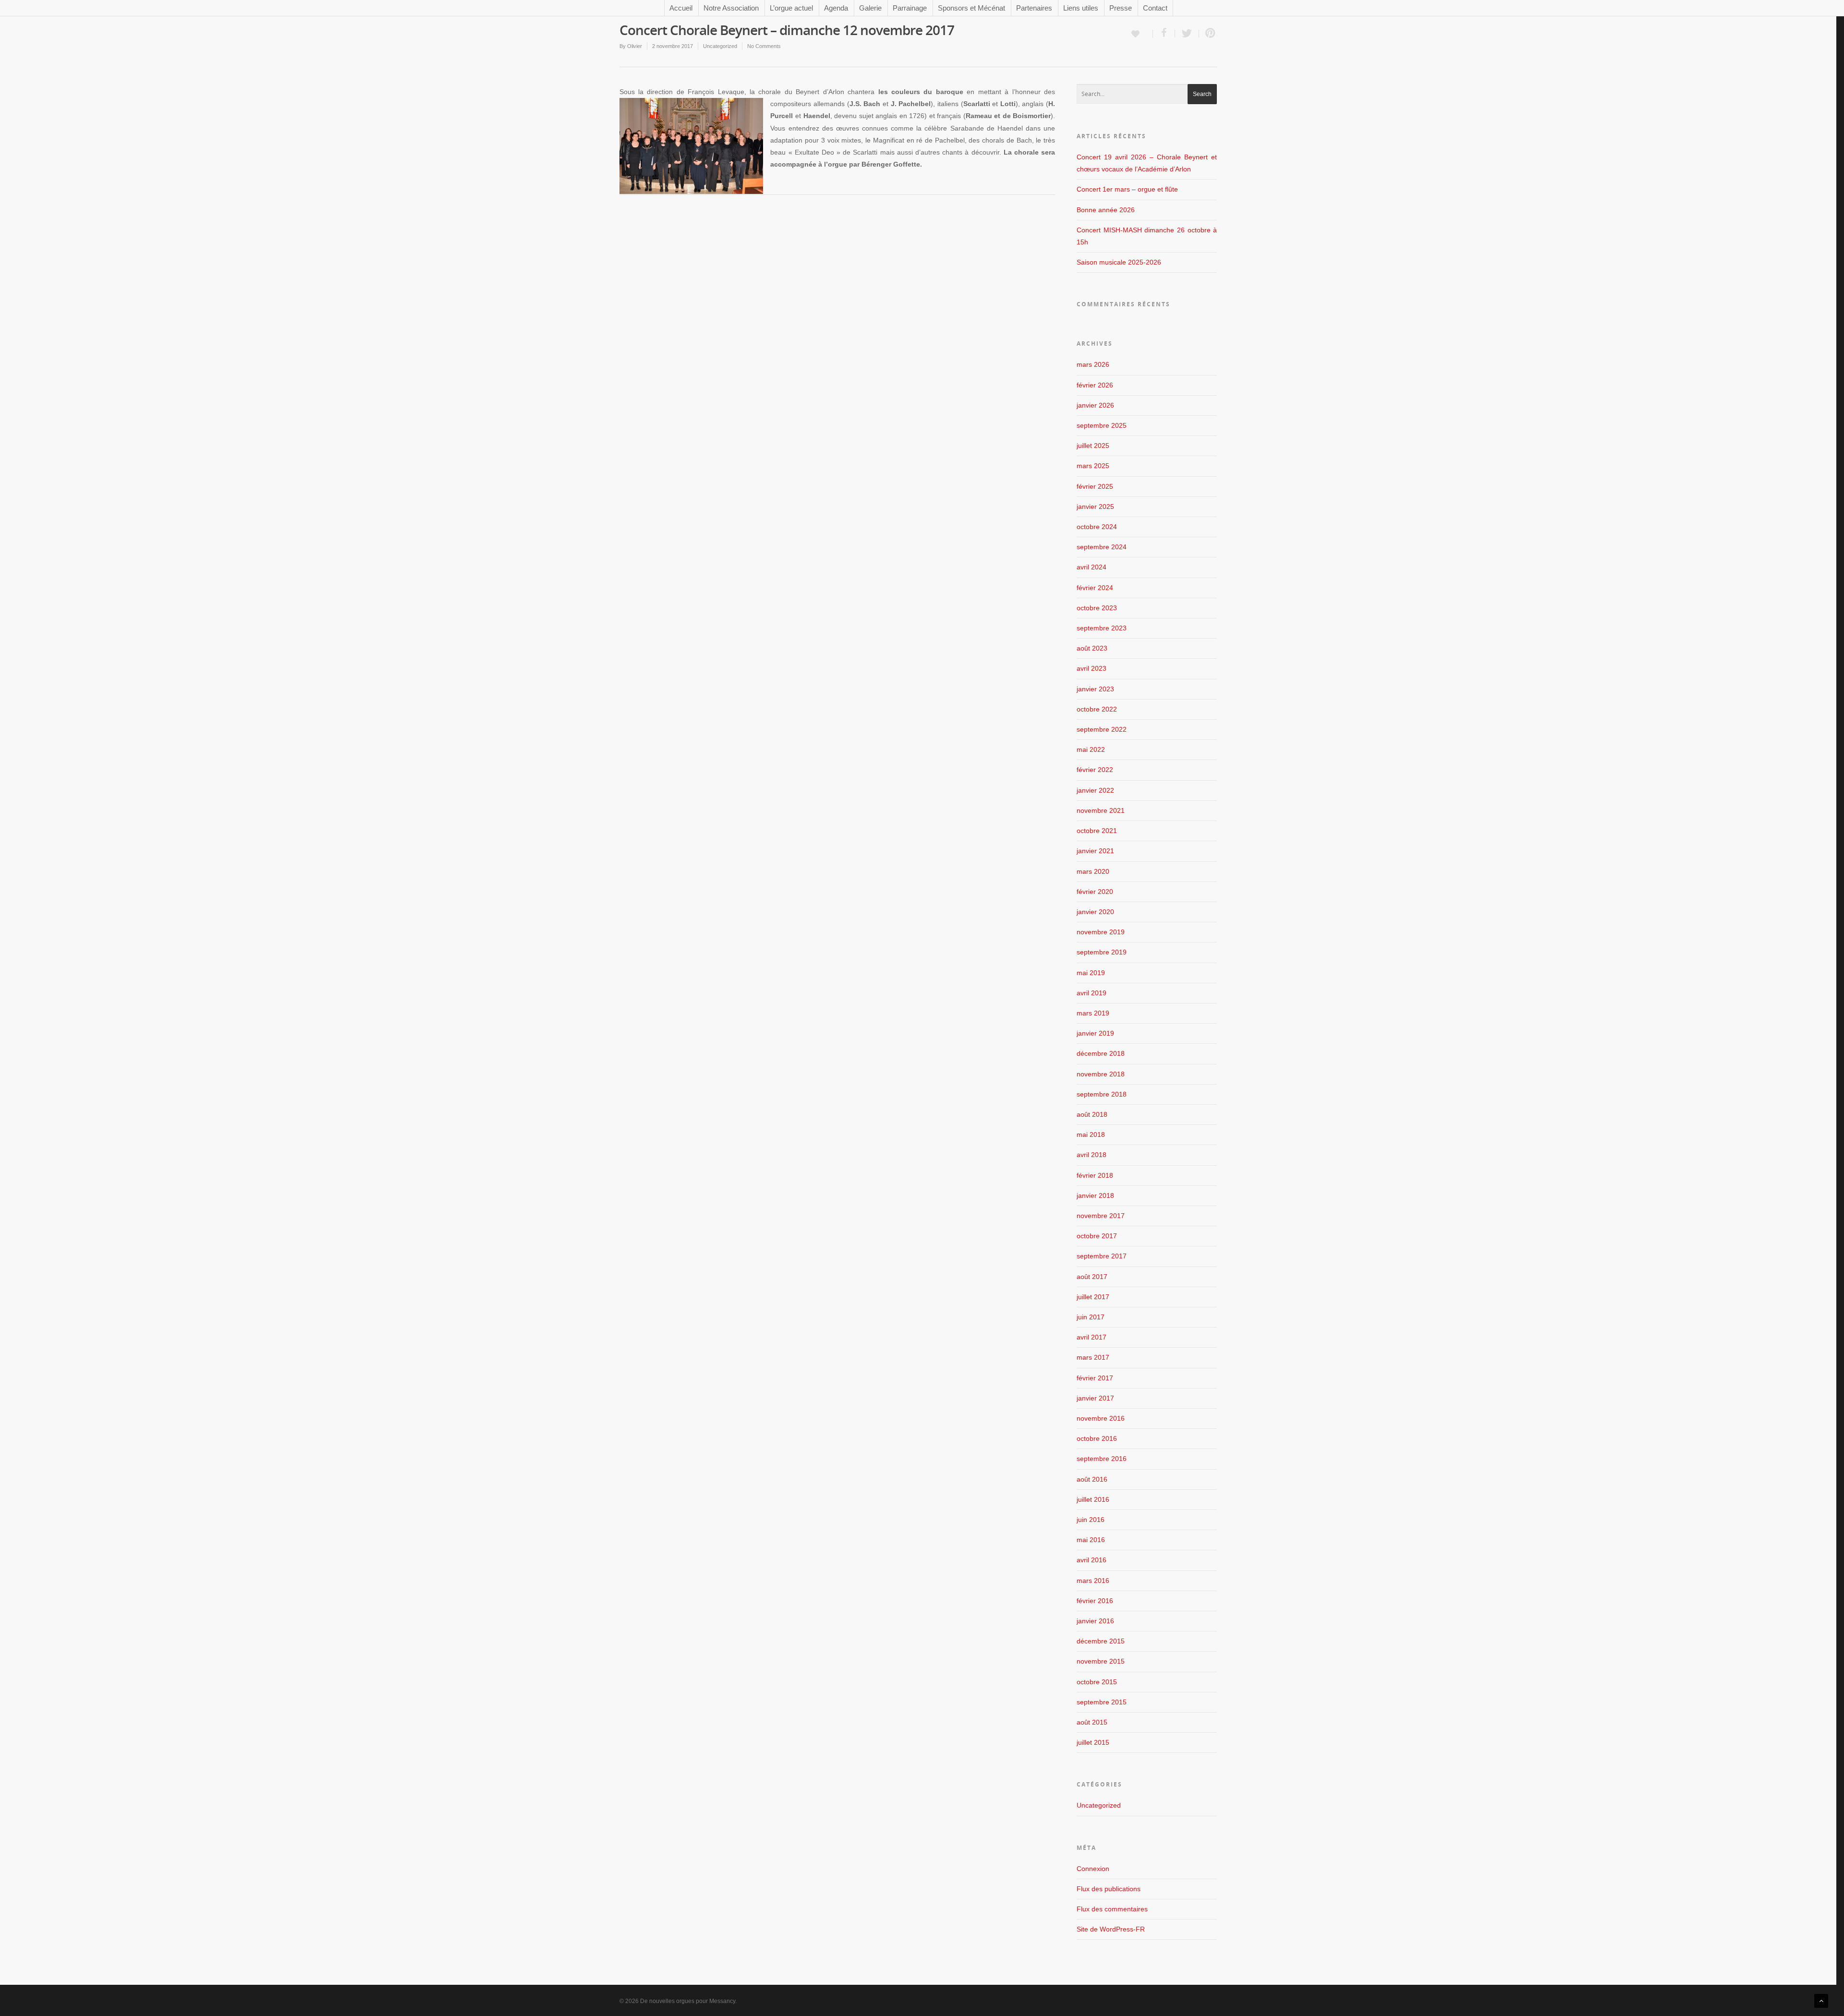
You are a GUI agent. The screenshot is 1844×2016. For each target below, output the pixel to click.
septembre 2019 (1102, 952)
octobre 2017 (1097, 1236)
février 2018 (1095, 1175)
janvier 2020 (1095, 912)
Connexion (1093, 1869)
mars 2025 (1093, 466)
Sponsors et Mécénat (971, 8)
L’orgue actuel (791, 8)
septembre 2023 (1102, 628)
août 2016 (1092, 1479)
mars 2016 (1093, 1581)
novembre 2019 (1101, 932)
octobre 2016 (1097, 1438)
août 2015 (1092, 1722)
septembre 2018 (1102, 1094)
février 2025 (1095, 486)
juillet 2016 (1093, 1499)
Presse (1121, 8)
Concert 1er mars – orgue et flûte (1127, 189)
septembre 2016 (1102, 1459)
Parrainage (910, 8)
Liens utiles (1081, 8)
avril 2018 (1092, 1155)
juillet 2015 (1093, 1742)
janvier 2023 (1095, 689)
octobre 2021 (1097, 831)
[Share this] (1164, 34)
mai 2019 (1091, 973)
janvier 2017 (1095, 1398)
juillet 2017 (1093, 1297)
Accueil (681, 8)
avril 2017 (1092, 1337)
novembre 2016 (1101, 1418)
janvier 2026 (1095, 405)
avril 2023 (1092, 668)
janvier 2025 (1095, 507)
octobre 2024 (1097, 527)
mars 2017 (1093, 1357)
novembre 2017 (1101, 1216)
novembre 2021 (1101, 810)
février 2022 (1095, 770)
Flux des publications (1109, 1889)
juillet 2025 (1093, 446)
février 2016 (1095, 1601)
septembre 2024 (1102, 547)
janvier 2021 (1095, 851)
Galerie (870, 8)
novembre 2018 (1101, 1074)
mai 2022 (1091, 749)
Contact (1155, 8)
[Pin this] (1208, 34)
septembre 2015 (1102, 1702)
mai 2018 (1091, 1135)
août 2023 (1092, 648)
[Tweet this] (1187, 34)
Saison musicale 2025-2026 (1119, 262)
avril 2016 (1092, 1560)
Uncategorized (720, 46)
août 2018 (1092, 1114)
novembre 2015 (1101, 1661)
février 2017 (1095, 1378)
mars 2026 (1093, 364)
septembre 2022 (1102, 729)
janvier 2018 (1095, 1195)
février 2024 (1095, 588)
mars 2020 (1093, 871)
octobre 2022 (1097, 709)
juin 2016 (1091, 1520)
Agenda (836, 8)
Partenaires (1034, 8)
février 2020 (1095, 892)
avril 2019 (1092, 993)
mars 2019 (1093, 1013)
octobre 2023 (1097, 608)
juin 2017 (1091, 1317)
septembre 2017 (1102, 1256)
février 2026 (1095, 385)
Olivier (635, 46)
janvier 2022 (1095, 790)
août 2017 (1092, 1277)
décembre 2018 (1101, 1053)
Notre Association (731, 8)
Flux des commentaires (1112, 1909)
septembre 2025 (1102, 425)
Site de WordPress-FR (1111, 1929)
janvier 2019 (1095, 1033)
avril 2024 (1092, 567)
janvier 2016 (1095, 1621)
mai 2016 (1091, 1540)
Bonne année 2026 (1106, 210)
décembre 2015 (1101, 1641)
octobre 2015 (1097, 1682)
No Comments (764, 46)
